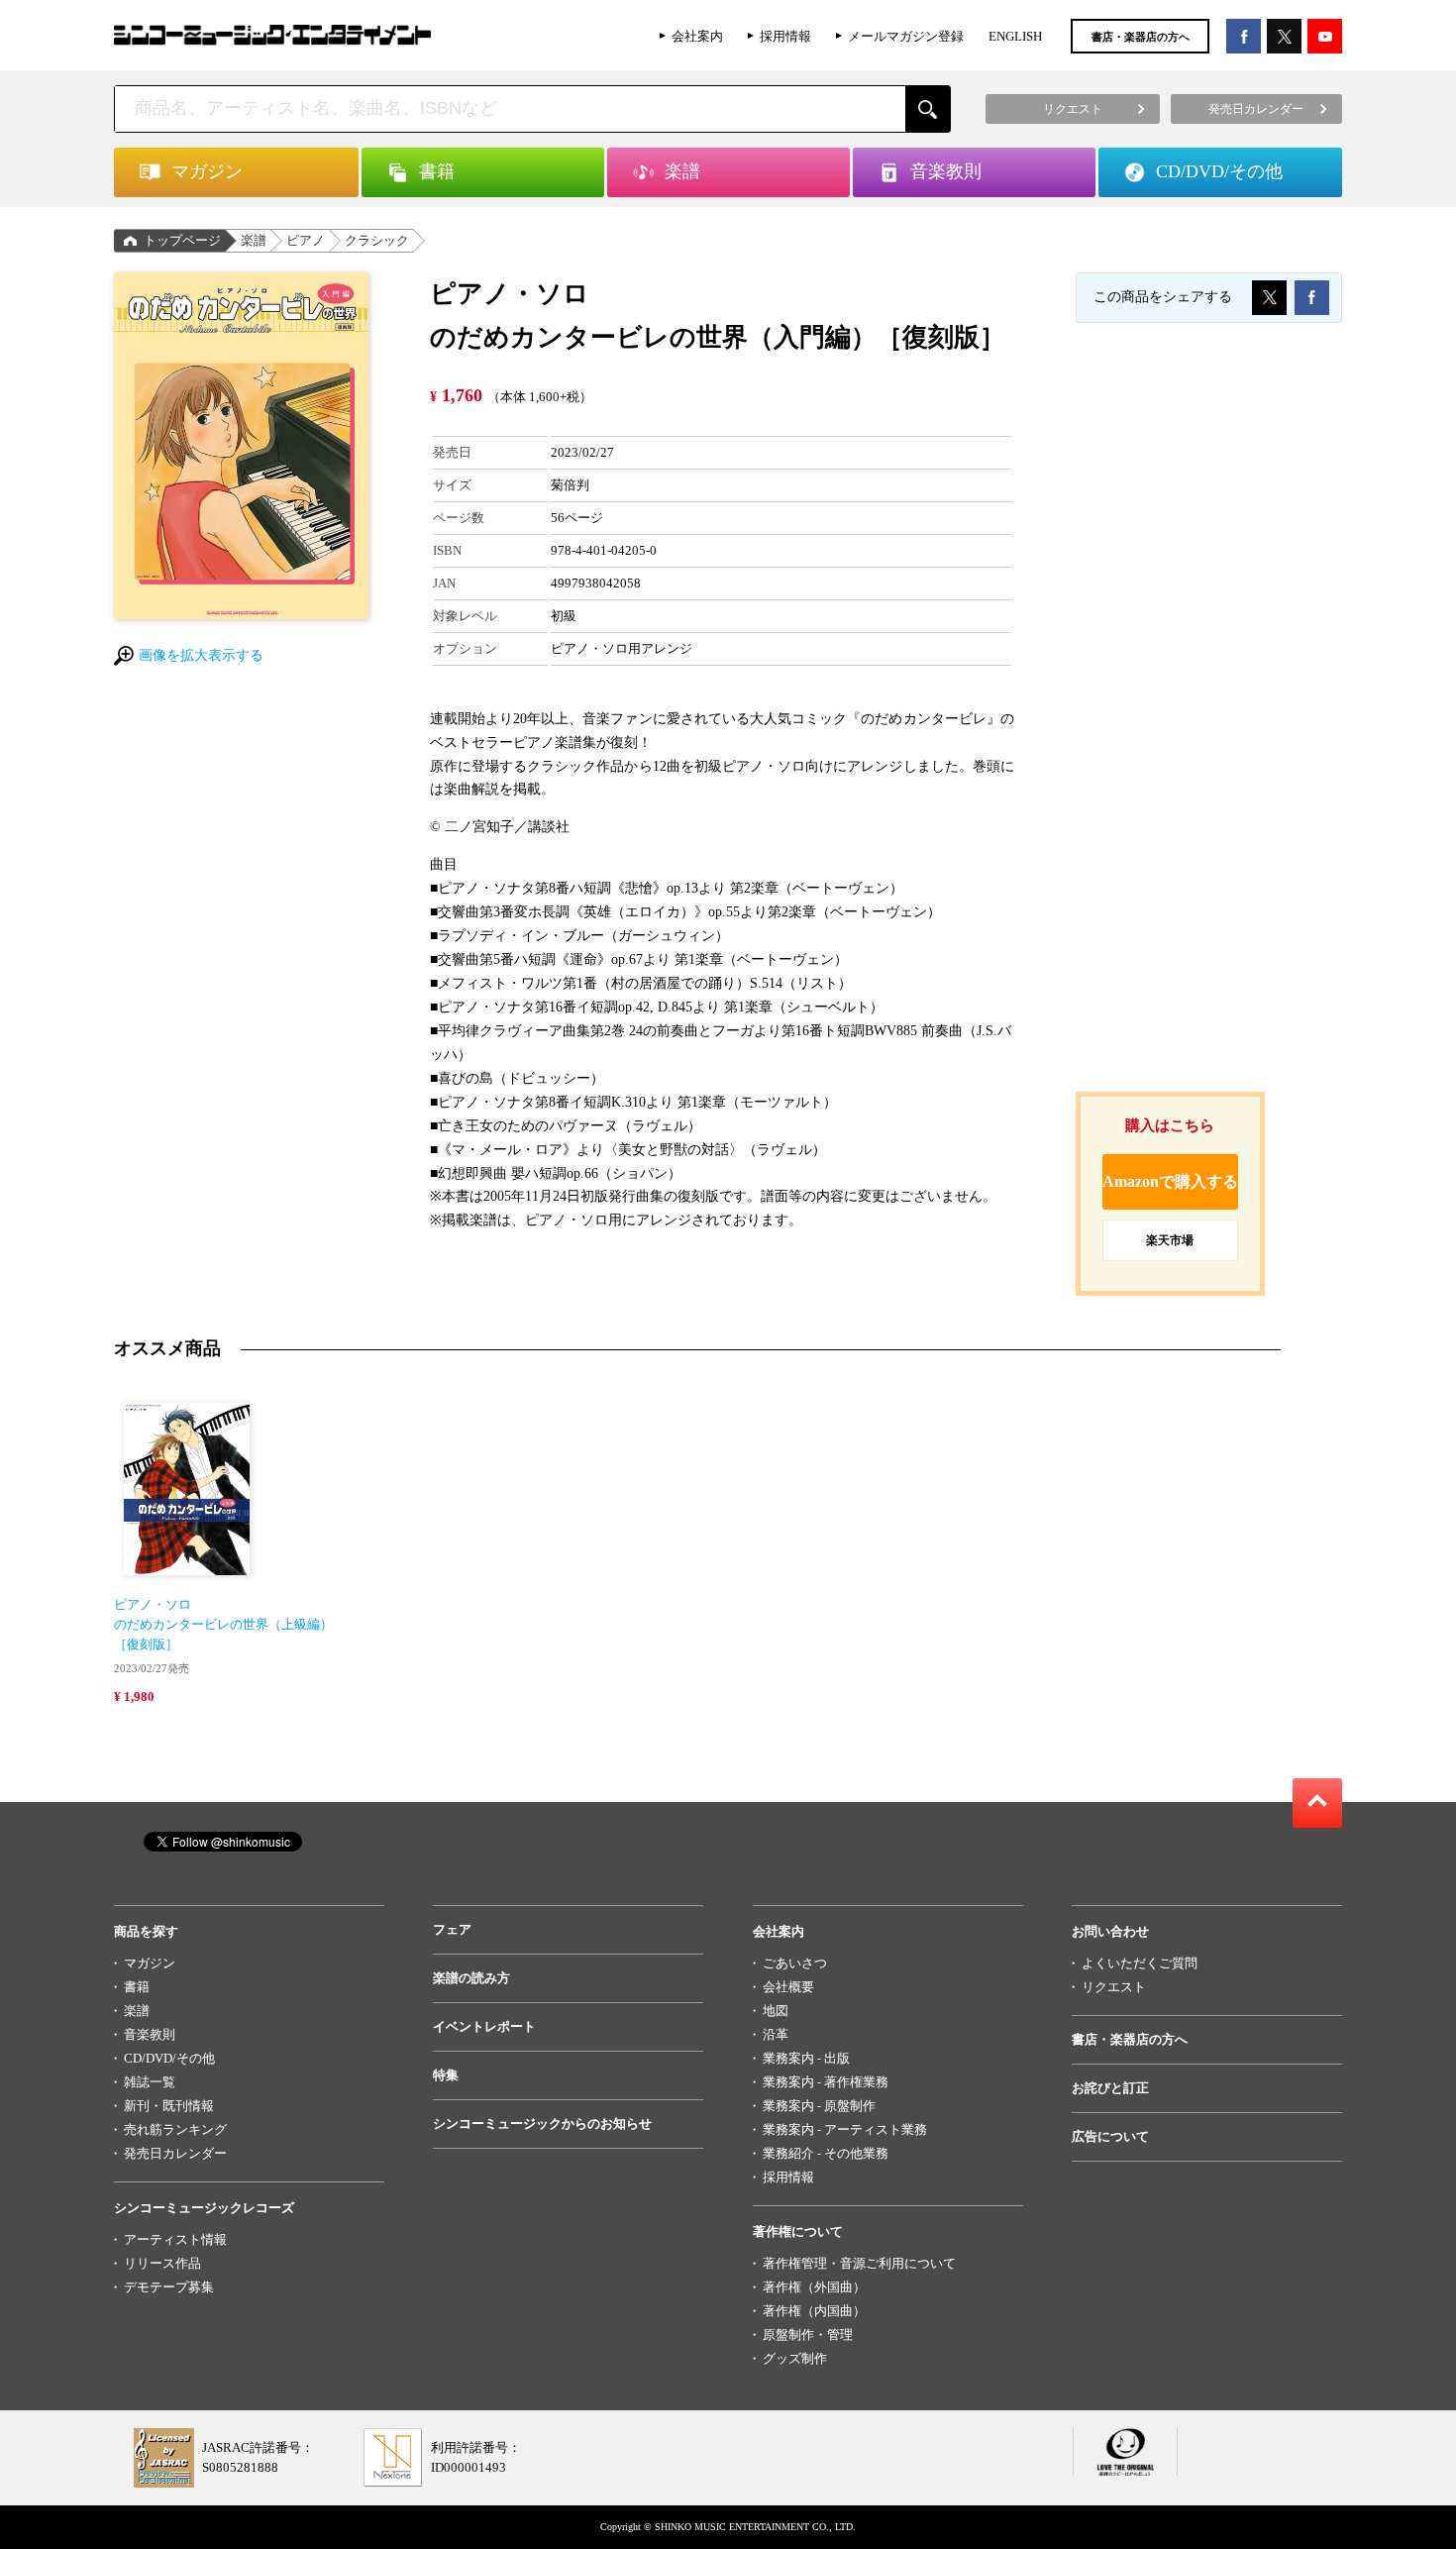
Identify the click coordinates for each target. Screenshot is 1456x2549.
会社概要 (788, 1987)
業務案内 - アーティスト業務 (845, 2129)
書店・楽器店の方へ (1141, 37)
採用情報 (785, 36)
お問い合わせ (1110, 1931)
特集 (446, 2075)
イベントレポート (484, 2026)
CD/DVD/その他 (169, 2058)
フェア (452, 1929)
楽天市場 (1170, 1240)
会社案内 (697, 36)
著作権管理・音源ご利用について (859, 2263)
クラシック (377, 240)
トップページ (182, 240)
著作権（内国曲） (814, 2311)
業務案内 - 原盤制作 (819, 2106)
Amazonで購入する (1170, 1181)
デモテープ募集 (169, 2287)
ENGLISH (1015, 36)
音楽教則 (150, 2034)
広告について (1110, 2136)
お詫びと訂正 (1110, 2088)
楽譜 (254, 240)
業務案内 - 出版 (806, 2058)
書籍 (137, 1987)
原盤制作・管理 (808, 2335)
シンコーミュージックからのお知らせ (542, 2124)
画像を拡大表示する (201, 655)
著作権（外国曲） (814, 2287)
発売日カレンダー (175, 2153)
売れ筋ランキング (175, 2129)
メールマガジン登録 (906, 36)
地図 (776, 2011)
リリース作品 (162, 2263)
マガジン (150, 1963)
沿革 (776, 2034)
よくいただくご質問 (1140, 1963)
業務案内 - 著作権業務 (826, 2082)
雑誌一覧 (150, 2082)
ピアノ (306, 240)
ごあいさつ (795, 1963)
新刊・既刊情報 (169, 2106)
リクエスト (1114, 1987)
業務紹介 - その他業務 (826, 2153)
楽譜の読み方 (471, 1978)
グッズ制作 (795, 2358)
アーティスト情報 (175, 2239)
